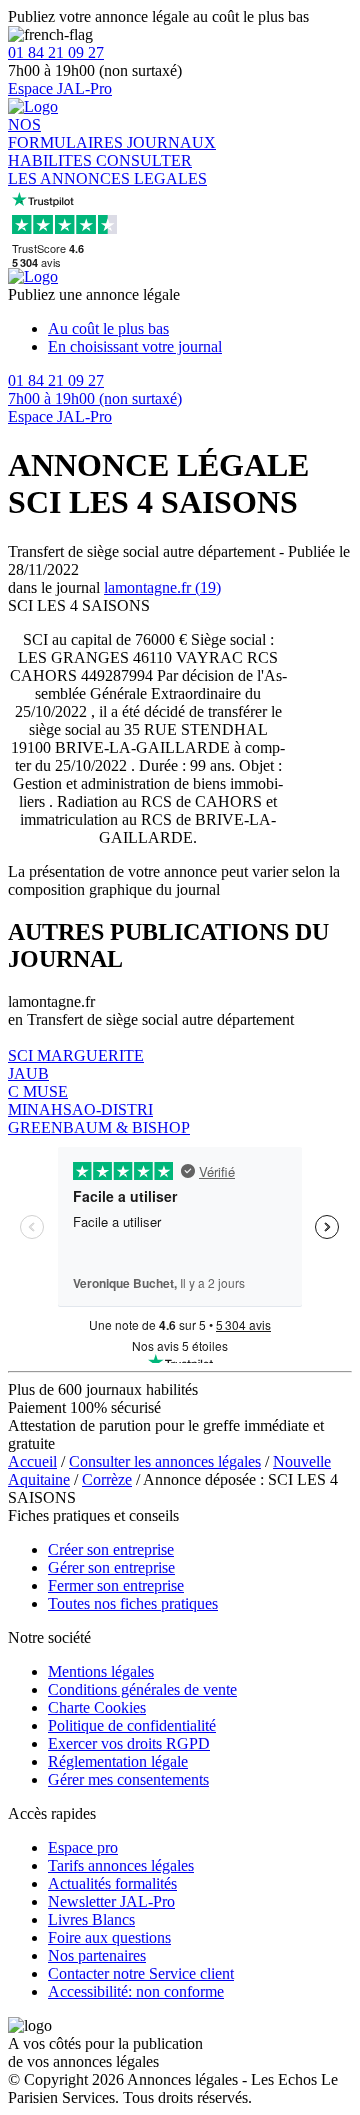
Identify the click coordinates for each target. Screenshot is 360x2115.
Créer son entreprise (111, 1549)
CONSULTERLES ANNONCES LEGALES (107, 169)
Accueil (32, 1461)
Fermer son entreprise (116, 1585)
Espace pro (83, 1847)
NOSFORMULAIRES (67, 133)
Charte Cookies (97, 1707)
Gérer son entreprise (111, 1567)
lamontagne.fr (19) (162, 587)
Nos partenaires (97, 1955)
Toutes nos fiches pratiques (133, 1603)
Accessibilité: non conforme (136, 1991)
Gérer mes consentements (128, 1779)
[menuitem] (200, 329)
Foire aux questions (109, 1937)
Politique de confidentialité (132, 1725)
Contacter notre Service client (141, 1973)
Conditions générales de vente (142, 1689)
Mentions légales (101, 1671)
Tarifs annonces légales (121, 1865)
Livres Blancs (91, 1919)
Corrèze (107, 1479)
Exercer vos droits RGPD (129, 1743)
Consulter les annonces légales (165, 1461)
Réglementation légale (118, 1761)
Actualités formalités (112, 1883)
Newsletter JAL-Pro (111, 1901)
